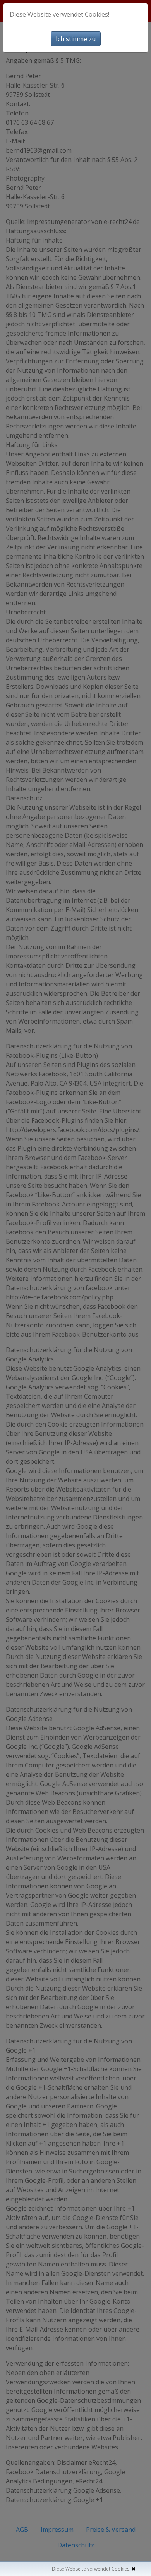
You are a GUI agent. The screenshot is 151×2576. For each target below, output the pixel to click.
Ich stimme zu (76, 39)
